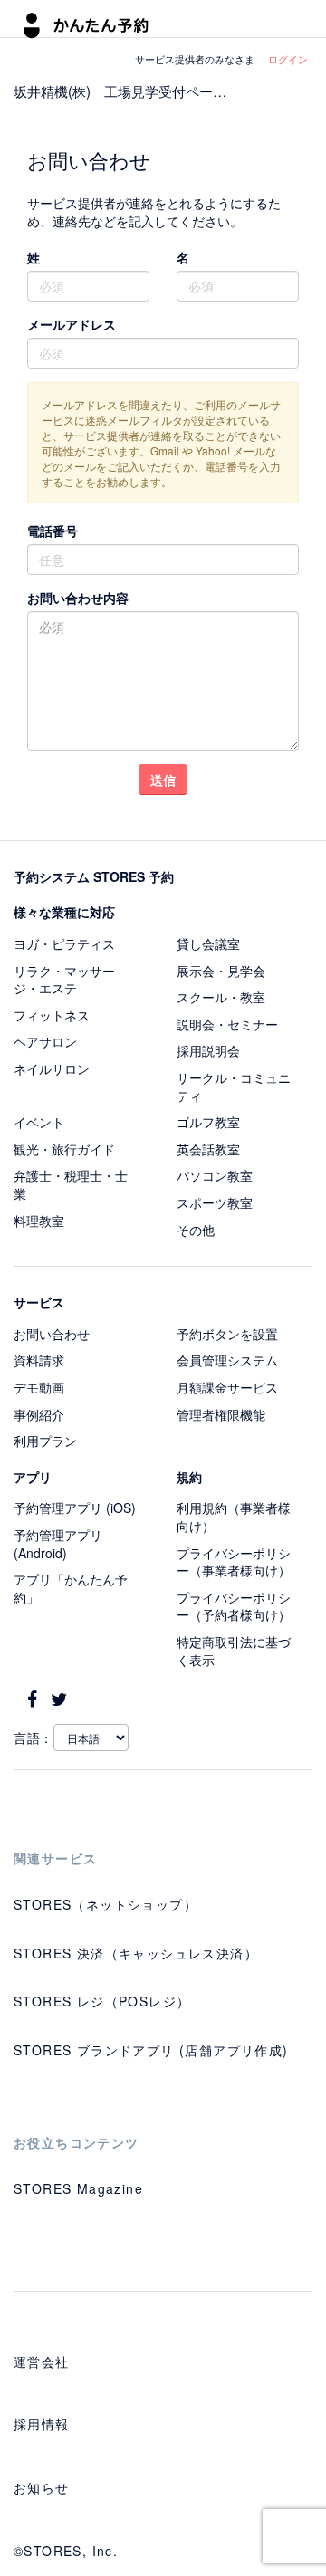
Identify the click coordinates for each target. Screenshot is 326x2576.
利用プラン (45, 1441)
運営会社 (42, 2361)
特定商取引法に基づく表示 (234, 1651)
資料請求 (39, 1360)
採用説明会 (208, 1050)
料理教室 (39, 1221)
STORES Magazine (78, 2188)
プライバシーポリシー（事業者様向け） (234, 1562)
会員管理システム (227, 1360)
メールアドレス (72, 324)
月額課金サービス (227, 1387)
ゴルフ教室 (208, 1122)
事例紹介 (39, 1414)
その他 (196, 1230)
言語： (34, 1738)
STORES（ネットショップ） (105, 1904)
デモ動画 (39, 1387)
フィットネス (52, 1015)
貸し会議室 (208, 943)
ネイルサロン (52, 1068)
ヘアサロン (45, 1041)
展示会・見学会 (221, 971)
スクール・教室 (221, 997)
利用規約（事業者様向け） (234, 1517)
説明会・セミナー (227, 1024)
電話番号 (53, 531)
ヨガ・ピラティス (64, 943)
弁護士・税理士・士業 (71, 1184)
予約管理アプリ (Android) (58, 1544)
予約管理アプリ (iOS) (75, 1508)
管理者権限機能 (221, 1414)
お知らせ (42, 2487)
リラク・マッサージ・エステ (64, 980)
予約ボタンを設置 (227, 1334)
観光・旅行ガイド (64, 1149)
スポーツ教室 (215, 1202)
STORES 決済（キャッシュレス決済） (136, 1953)
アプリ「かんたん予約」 (71, 1588)
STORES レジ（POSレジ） (102, 2001)
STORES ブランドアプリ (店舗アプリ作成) (151, 2050)
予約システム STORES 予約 (94, 876)
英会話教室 (208, 1149)
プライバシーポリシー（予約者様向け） (234, 1606)
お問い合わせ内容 (78, 598)
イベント (39, 1122)
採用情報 (42, 2424)
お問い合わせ (52, 1334)
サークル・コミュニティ (234, 1087)
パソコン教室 (215, 1175)
